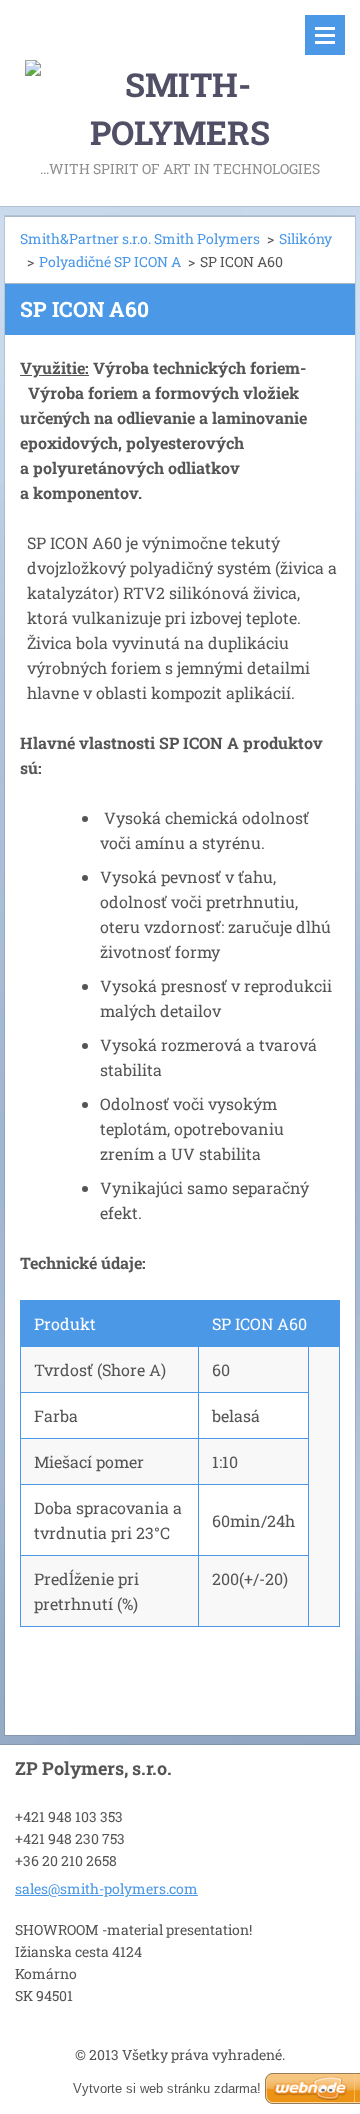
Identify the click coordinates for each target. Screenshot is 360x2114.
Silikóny (305, 238)
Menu (325, 35)
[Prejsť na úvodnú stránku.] (180, 78)
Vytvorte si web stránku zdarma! (167, 2088)
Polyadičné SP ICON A (110, 261)
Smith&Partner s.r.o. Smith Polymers (140, 238)
